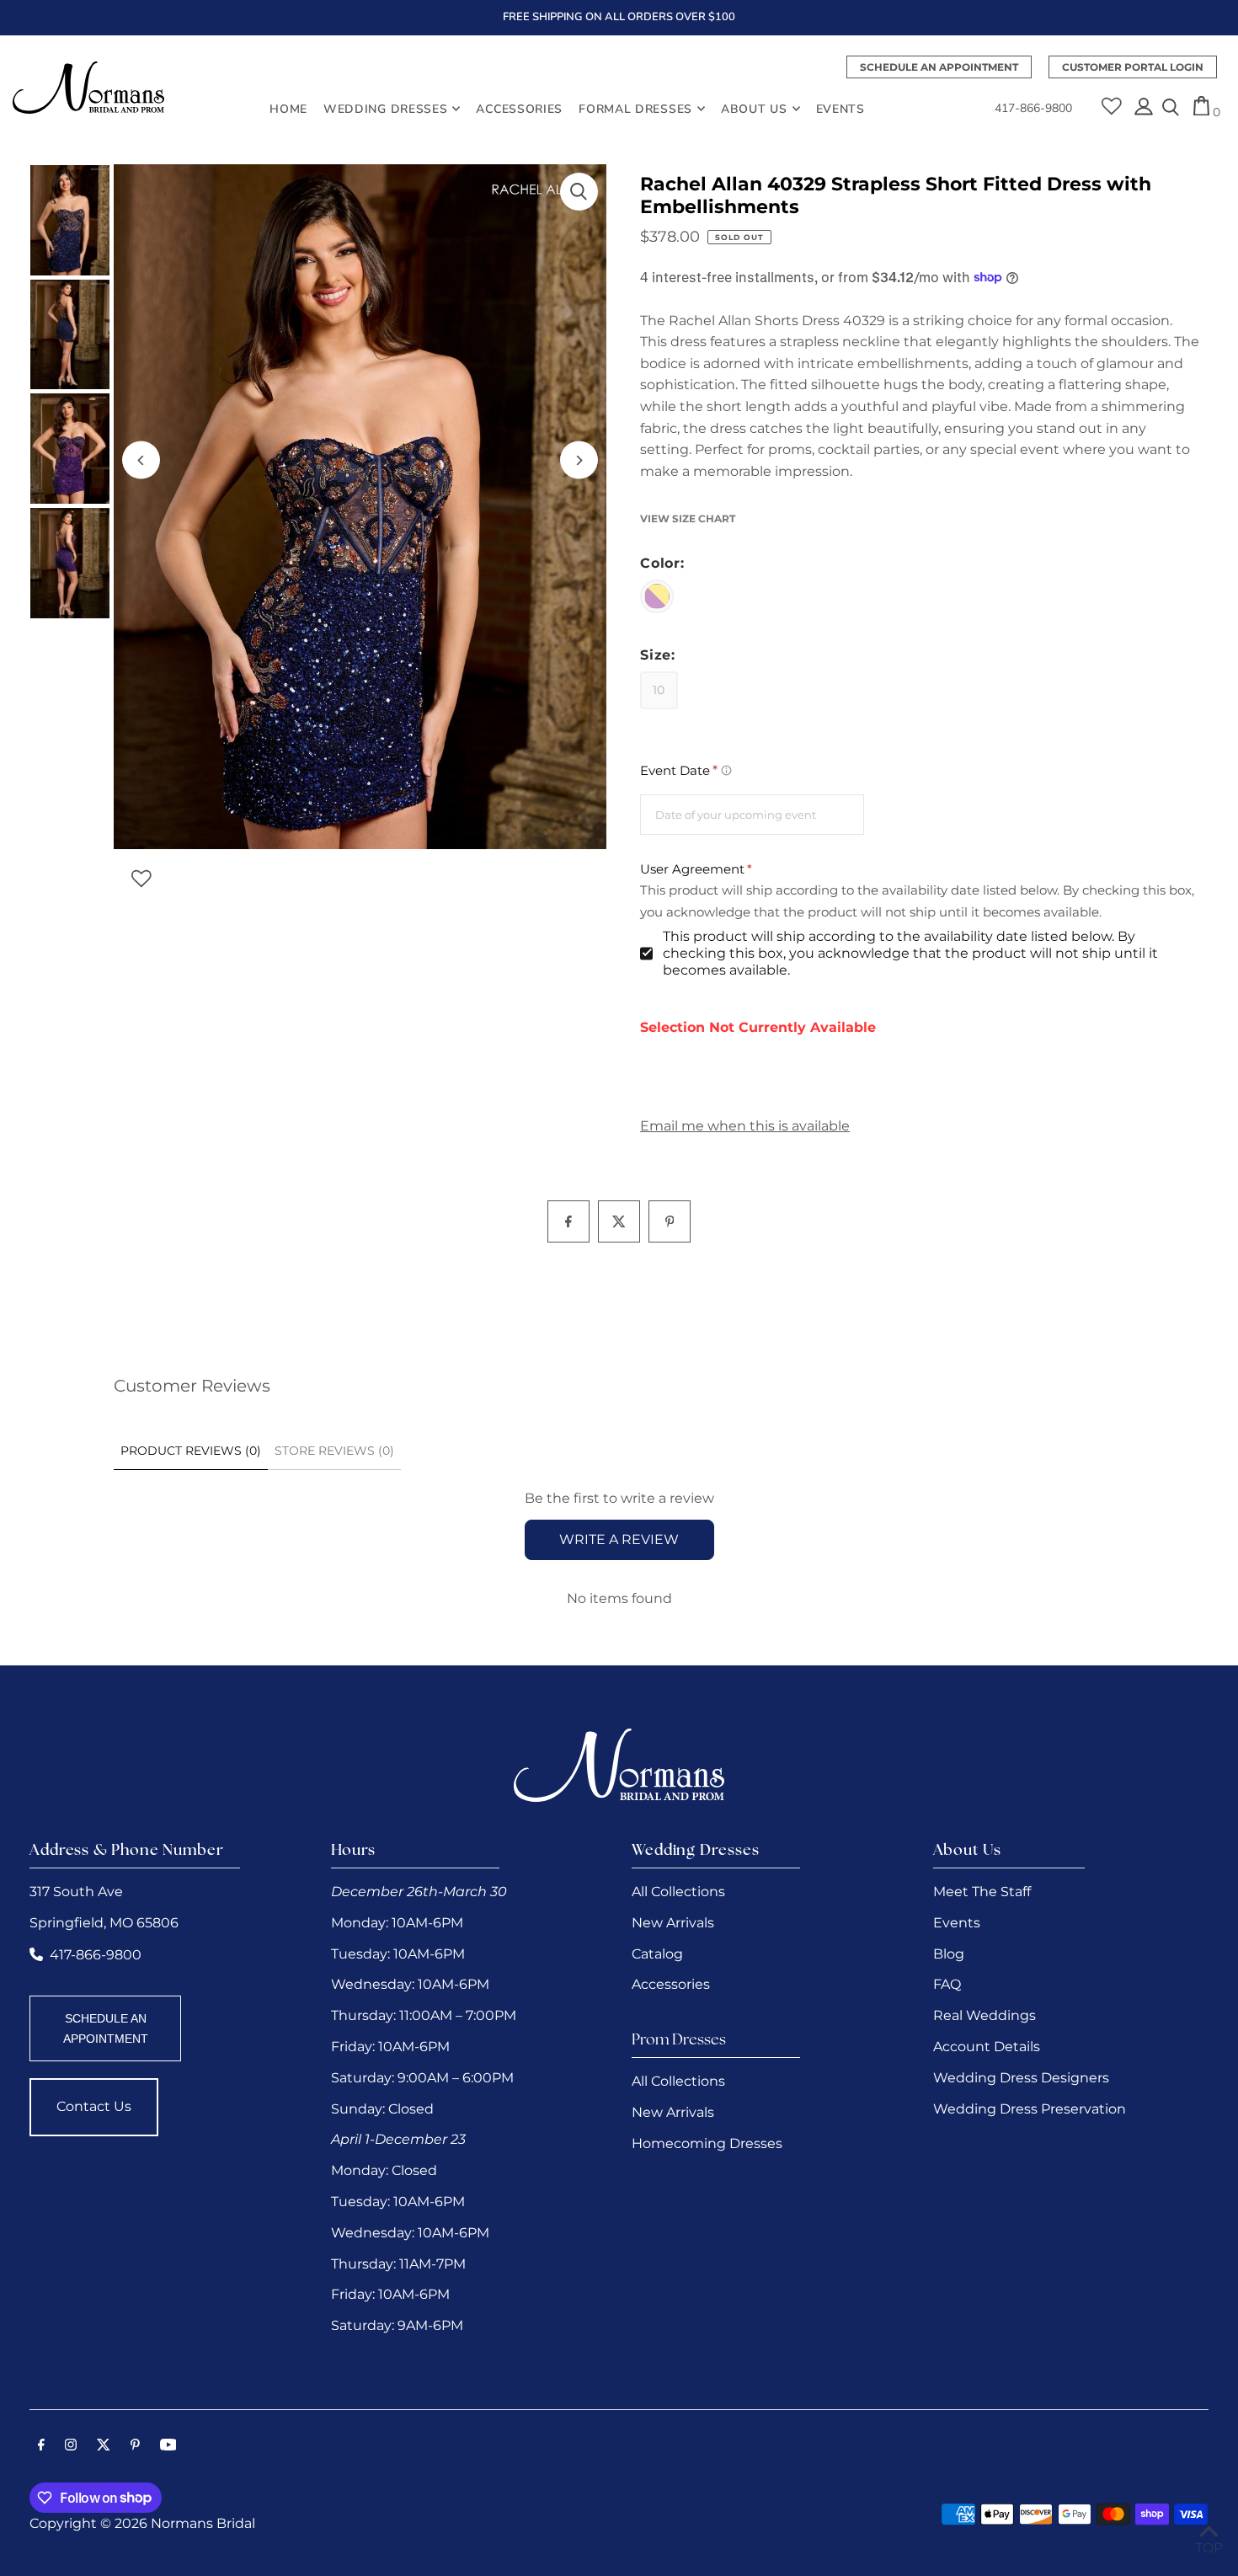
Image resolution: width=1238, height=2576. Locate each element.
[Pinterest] (135, 2446)
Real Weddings (985, 2015)
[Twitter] (104, 2446)
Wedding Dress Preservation (1030, 2109)
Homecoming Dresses (707, 2143)
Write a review (619, 1539)
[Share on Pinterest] (670, 1221)
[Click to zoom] (579, 192)
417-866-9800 (1033, 109)
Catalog (657, 1954)
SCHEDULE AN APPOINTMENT (106, 2028)
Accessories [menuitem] (519, 108)
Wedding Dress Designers (1021, 2078)
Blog (949, 1954)
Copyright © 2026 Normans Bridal (142, 2523)
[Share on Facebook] (568, 1221)
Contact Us (94, 2106)
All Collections (678, 1892)
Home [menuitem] (288, 108)
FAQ (947, 1984)
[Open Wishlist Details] (1112, 100)
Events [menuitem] (840, 108)
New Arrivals (673, 1923)
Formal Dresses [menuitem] (635, 108)
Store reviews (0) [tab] (334, 1451)
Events (957, 1923)
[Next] (579, 460)
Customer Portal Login (1133, 67)
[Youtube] (168, 2446)
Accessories (671, 1984)
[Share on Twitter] (619, 1221)
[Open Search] (1171, 109)
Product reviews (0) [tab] (191, 1451)
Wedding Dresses (386, 108)
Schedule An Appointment (939, 67)
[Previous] (141, 460)
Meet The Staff (982, 1892)
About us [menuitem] (754, 108)
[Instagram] (71, 2446)
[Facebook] (41, 2446)
